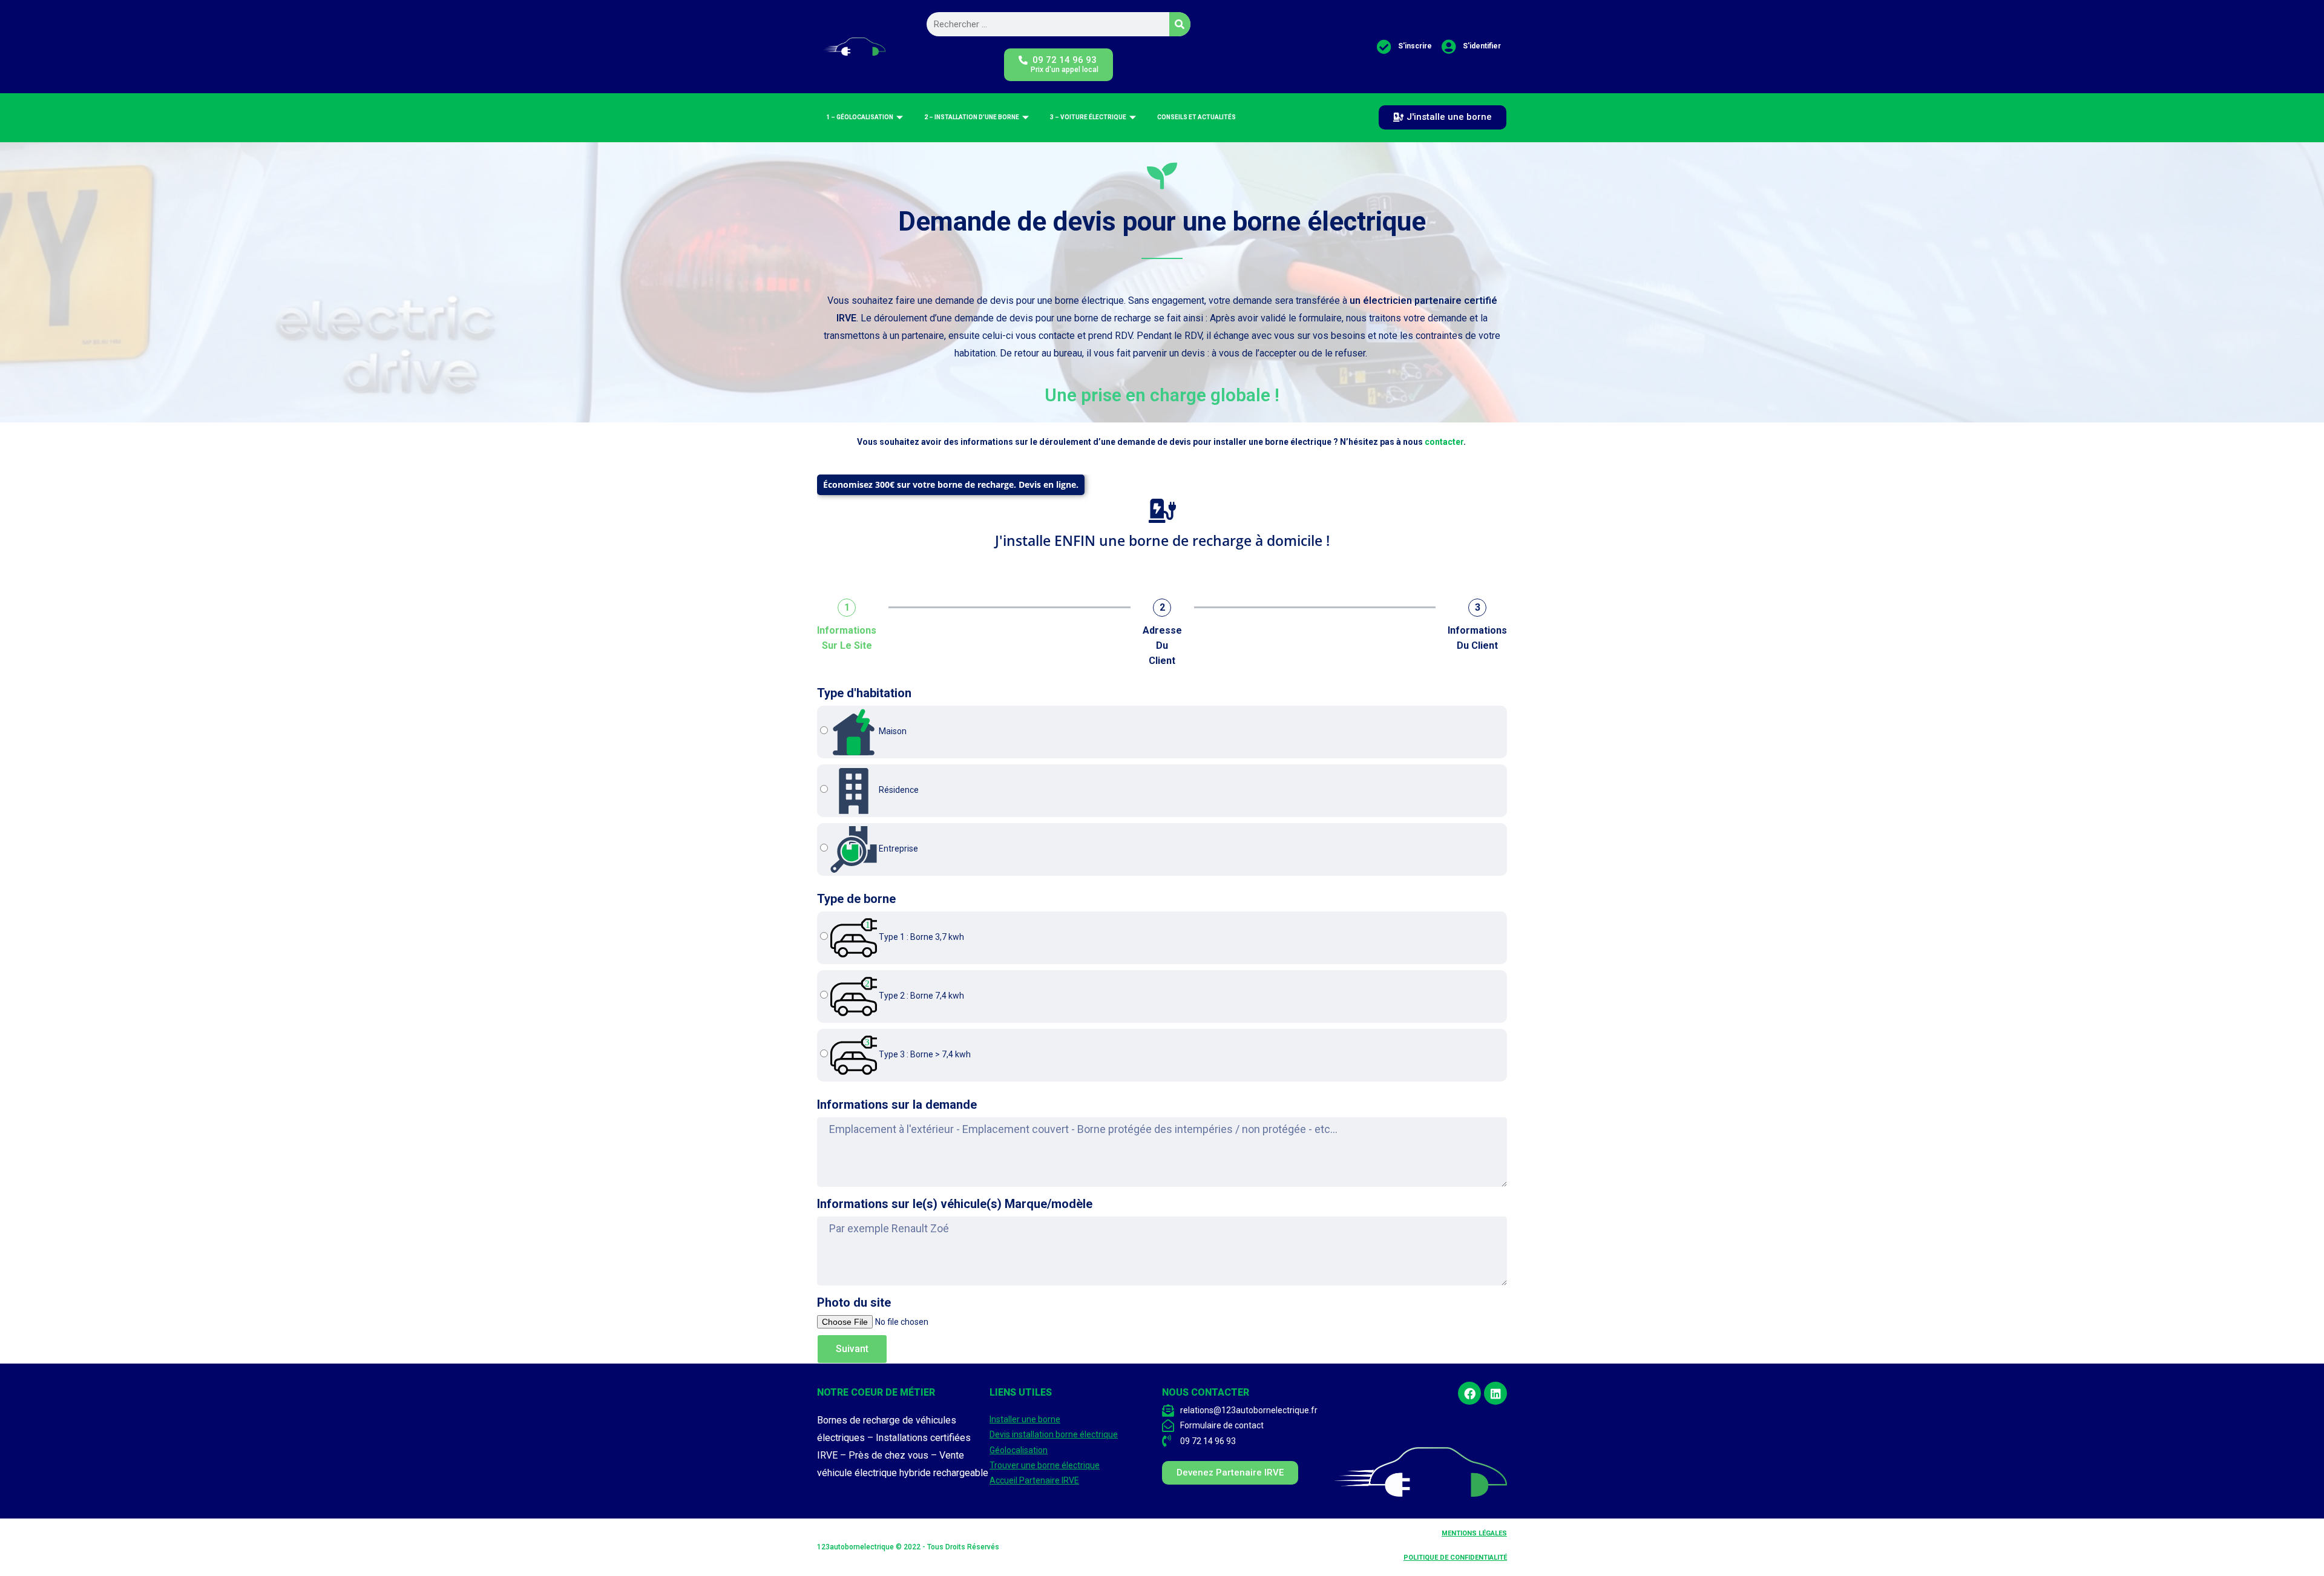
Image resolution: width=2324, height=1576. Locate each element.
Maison (892, 731)
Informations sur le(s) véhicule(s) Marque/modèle (955, 1204)
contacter (1444, 442)
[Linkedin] (1495, 1393)
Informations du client (1477, 638)
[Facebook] (1469, 1393)
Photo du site (854, 1302)
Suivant (852, 1349)
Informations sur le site (847, 638)
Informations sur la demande (897, 1105)
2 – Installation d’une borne (972, 117)
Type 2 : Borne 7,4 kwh (921, 996)
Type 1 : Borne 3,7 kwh (921, 937)
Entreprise (898, 849)
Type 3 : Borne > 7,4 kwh (924, 1054)
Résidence (898, 790)
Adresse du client (1162, 645)
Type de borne (856, 899)
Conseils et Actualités (1196, 117)
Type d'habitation (864, 693)
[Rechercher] (1180, 24)
